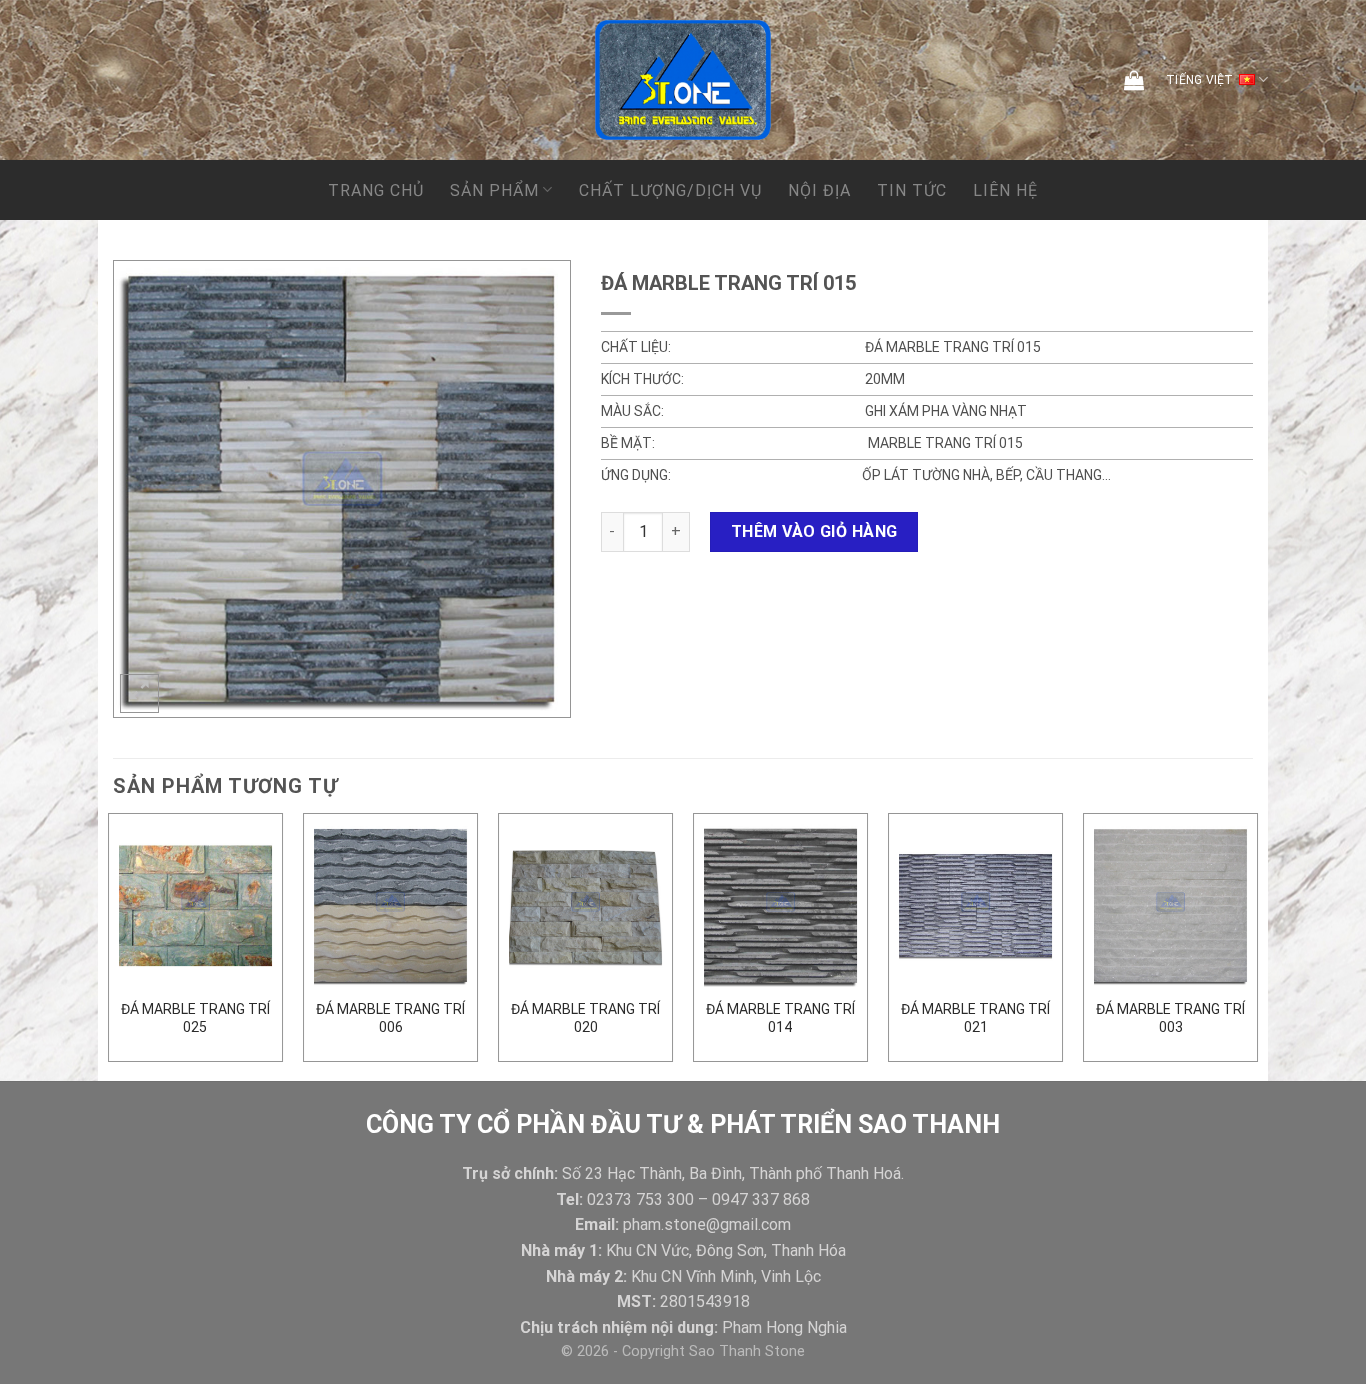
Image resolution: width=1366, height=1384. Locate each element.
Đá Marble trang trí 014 (780, 1018)
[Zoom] (139, 693)
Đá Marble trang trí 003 (1170, 1018)
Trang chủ (376, 190)
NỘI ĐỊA (819, 190)
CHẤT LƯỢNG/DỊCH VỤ (670, 190)
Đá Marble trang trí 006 (390, 1018)
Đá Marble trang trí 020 (585, 1018)
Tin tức (912, 190)
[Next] (1257, 945)
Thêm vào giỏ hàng (814, 531)
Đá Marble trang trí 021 (975, 1018)
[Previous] (109, 945)
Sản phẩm (494, 190)
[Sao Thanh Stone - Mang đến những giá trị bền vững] (683, 80)
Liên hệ (1005, 190)
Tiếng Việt (1199, 80)
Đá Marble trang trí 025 (195, 1018)
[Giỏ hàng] (1134, 80)
